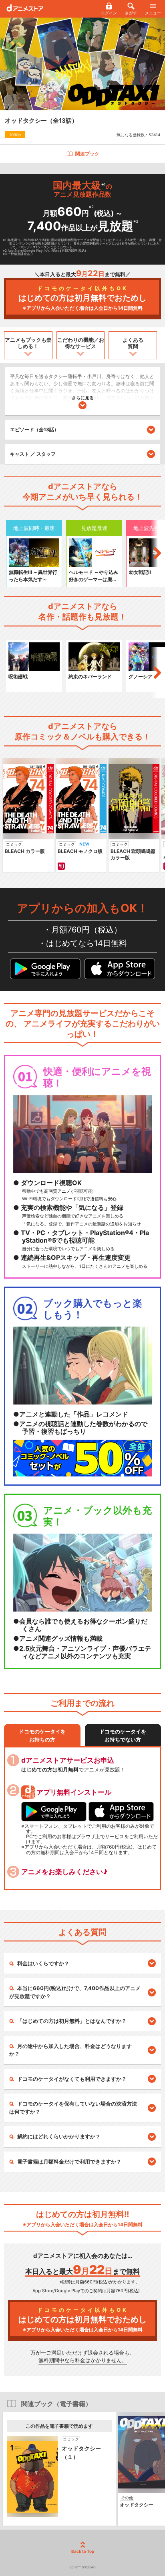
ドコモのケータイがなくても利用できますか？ (72, 2079)
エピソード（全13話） (34, 429)
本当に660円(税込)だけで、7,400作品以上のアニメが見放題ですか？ (75, 1992)
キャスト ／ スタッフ (33, 454)
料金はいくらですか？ (43, 1963)
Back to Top (83, 2551)
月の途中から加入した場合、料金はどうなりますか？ (70, 2050)
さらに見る (83, 398)
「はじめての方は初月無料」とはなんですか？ (72, 2021)
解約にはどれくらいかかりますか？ (59, 2136)
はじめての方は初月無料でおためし (82, 298)
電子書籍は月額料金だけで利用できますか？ (69, 2162)
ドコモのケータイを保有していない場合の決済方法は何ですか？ (73, 2108)
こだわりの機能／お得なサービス (81, 343)
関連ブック (87, 154)
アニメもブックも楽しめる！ (28, 343)
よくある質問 (133, 343)
